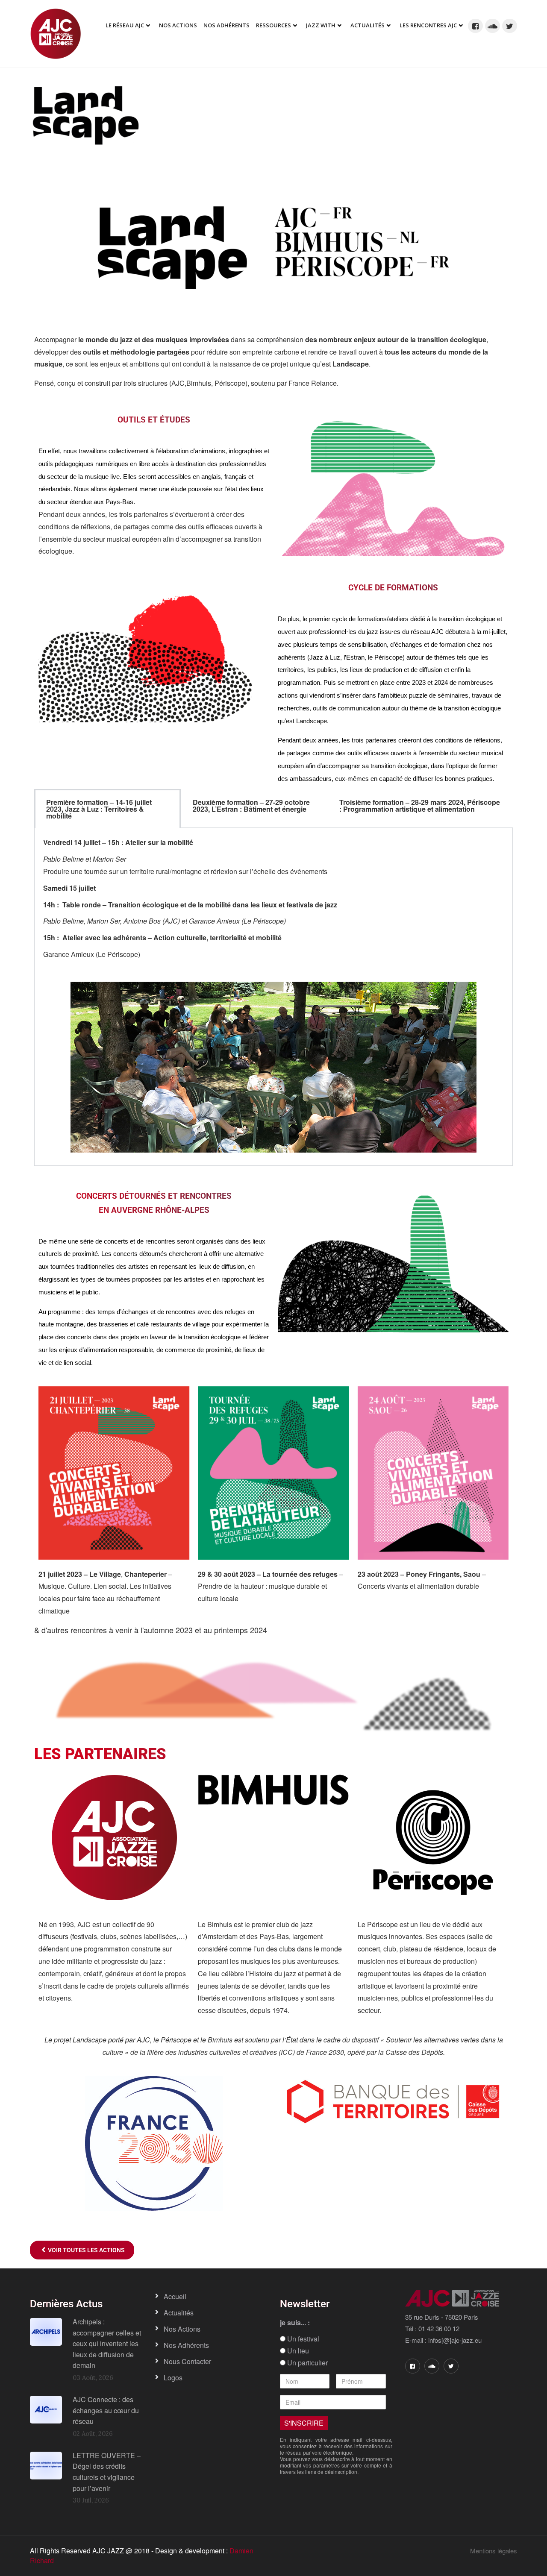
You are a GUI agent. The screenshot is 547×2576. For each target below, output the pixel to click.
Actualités (368, 25)
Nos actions (182, 2329)
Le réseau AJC (125, 25)
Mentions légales (494, 2551)
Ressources (273, 25)
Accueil (175, 2296)
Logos (173, 2378)
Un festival (302, 2339)
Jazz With (321, 25)
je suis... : (295, 2323)
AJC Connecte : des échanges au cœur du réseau (106, 2410)
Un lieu (297, 2351)
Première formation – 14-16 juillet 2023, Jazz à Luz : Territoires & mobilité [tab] (99, 809)
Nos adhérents (226, 25)
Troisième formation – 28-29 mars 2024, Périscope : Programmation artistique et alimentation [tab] (420, 805)
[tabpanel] (273, 997)
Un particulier (307, 2363)
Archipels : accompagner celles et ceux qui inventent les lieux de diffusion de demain (107, 2343)
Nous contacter (187, 2361)
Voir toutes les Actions (85, 2250)
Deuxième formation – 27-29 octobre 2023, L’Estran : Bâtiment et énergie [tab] (251, 805)
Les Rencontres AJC (428, 25)
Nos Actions (178, 25)
